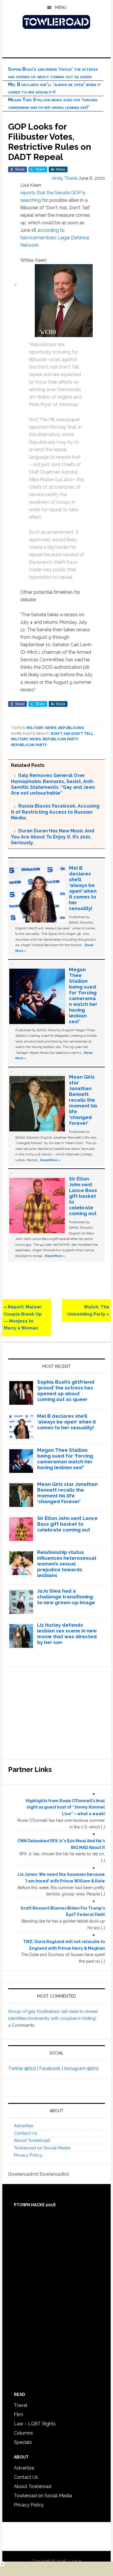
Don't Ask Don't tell (72, 734)
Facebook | (52, 2068)
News (51, 728)
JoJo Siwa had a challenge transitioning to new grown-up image (66, 1597)
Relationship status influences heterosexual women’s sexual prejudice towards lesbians (67, 1564)
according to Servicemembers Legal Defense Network (55, 238)
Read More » (50, 1160)
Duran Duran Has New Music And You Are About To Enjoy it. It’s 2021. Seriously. (53, 837)
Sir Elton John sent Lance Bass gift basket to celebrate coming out (83, 1196)
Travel (21, 2405)
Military (35, 728)
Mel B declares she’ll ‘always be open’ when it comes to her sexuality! (83, 888)
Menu (61, 8)
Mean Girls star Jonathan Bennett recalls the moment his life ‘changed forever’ (83, 1100)
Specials (23, 2442)
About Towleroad (32, 2140)
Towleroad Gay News (57, 22)
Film (19, 2415)
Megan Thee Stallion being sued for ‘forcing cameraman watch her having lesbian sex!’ (83, 995)
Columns (23, 2433)
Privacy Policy (28, 2155)
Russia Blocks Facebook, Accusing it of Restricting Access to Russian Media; (55, 812)
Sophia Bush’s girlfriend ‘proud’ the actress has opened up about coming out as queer (66, 1391)
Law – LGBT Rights (35, 2424)
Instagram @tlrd (81, 2068)
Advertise (23, 2126)
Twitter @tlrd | (24, 2068)
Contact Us (25, 2133)
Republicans (71, 728)
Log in (75, 2561)
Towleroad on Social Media (42, 2148)
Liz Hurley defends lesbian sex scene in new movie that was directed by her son (67, 1634)
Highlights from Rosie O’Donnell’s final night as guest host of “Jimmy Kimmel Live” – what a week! (65, 1807)
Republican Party (60, 739)
